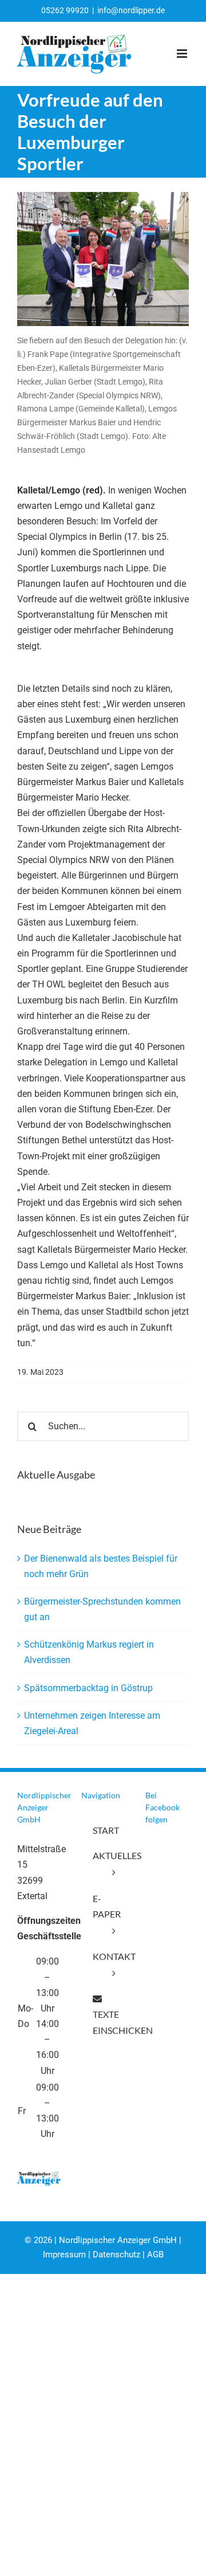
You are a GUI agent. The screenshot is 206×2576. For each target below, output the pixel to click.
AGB (155, 2255)
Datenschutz (116, 2255)
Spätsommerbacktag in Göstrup (88, 1688)
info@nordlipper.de (131, 10)
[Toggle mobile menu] (183, 54)
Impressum (64, 2255)
